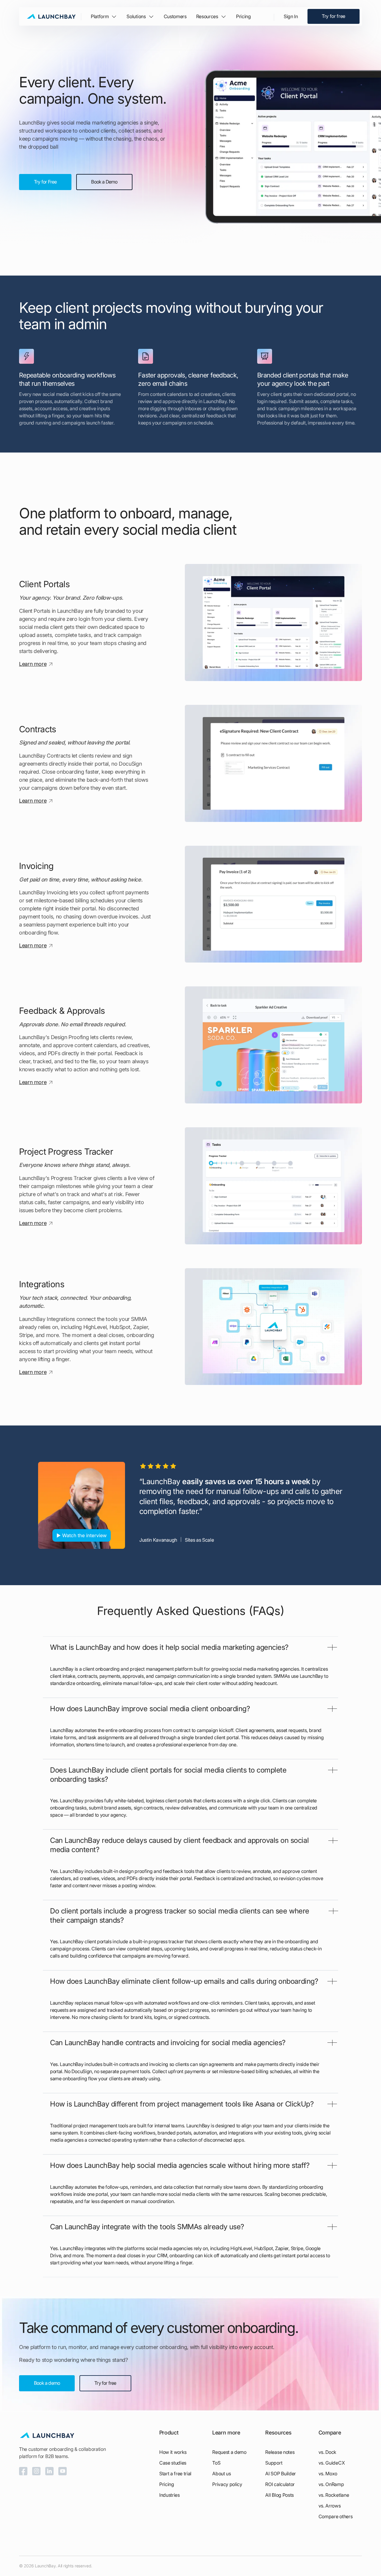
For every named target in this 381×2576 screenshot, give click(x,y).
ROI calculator (280, 2484)
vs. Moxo (328, 2474)
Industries (170, 2495)
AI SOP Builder (281, 2474)
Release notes (280, 2452)
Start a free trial (175, 2474)
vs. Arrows (330, 2506)
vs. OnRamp (331, 2484)
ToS (216, 2463)
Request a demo (229, 2452)
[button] (104, 16)
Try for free (334, 16)
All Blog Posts (279, 2495)
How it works (173, 2452)
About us (221, 2474)
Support (274, 2463)
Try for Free (45, 182)
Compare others (336, 2516)
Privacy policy (227, 2484)
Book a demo (47, 2383)
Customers (175, 16)
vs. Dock (327, 2452)
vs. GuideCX (332, 2463)
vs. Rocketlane (334, 2495)
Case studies (173, 2463)
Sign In (291, 16)
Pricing (243, 16)
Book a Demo (104, 182)
